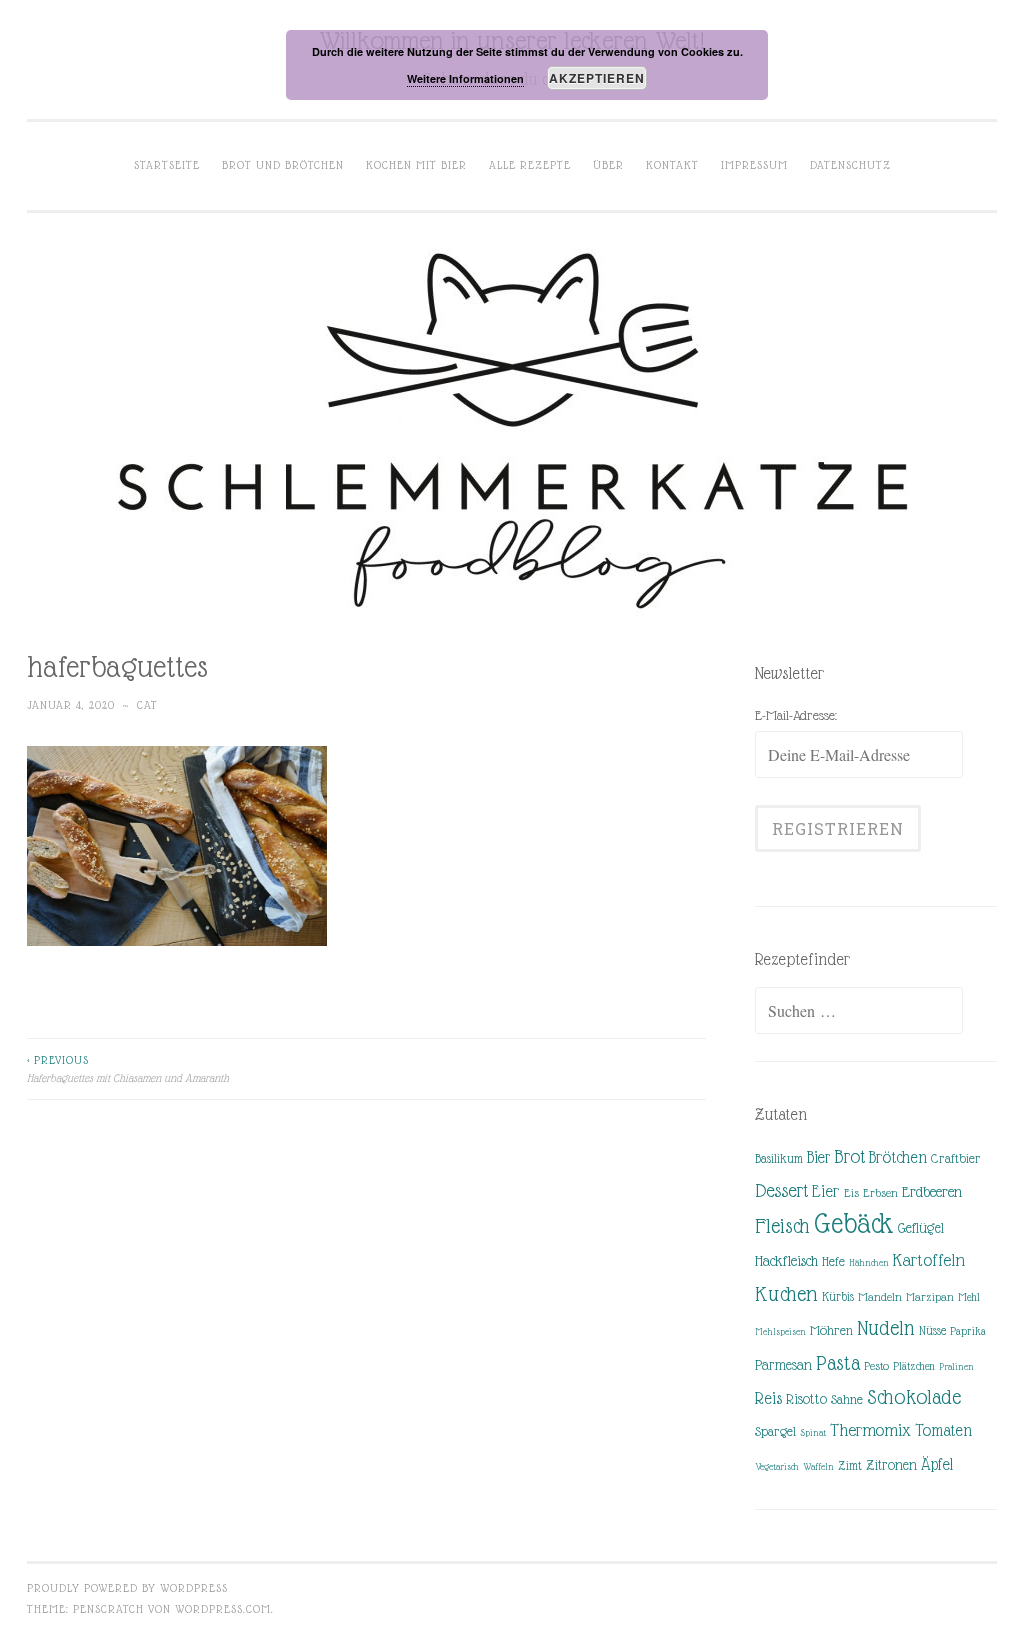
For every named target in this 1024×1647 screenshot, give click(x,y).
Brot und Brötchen (283, 165)
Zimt (850, 1466)
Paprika (968, 1331)
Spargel (775, 1431)
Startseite (167, 165)
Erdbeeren (932, 1191)
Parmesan (783, 1365)
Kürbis (838, 1297)
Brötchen (898, 1157)
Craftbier (956, 1158)
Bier (818, 1157)
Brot (849, 1156)
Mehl (969, 1297)
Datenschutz (850, 165)
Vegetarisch (777, 1466)
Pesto (876, 1366)
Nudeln (886, 1328)
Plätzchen (914, 1366)
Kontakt (672, 165)
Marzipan (930, 1297)
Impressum (754, 165)
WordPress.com (223, 1609)
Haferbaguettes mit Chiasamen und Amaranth (128, 1069)
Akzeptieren (597, 78)
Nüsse (932, 1331)
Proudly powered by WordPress (127, 1588)
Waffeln (818, 1466)
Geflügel (921, 1228)
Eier (826, 1191)
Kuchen (786, 1293)
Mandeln (880, 1297)
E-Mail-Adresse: (796, 715)
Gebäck (854, 1224)
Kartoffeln (929, 1260)
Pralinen (956, 1366)
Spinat (813, 1432)
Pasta (838, 1363)
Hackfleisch (786, 1260)
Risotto (806, 1399)
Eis (851, 1193)
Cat (147, 705)
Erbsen (880, 1193)
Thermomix (870, 1430)
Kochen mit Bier (416, 165)
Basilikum (779, 1158)
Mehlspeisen (780, 1331)
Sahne (847, 1399)
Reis (768, 1398)
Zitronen (891, 1465)
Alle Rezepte (530, 165)
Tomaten (943, 1430)
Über (608, 165)
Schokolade (914, 1397)
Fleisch (782, 1225)
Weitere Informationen (465, 78)
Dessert (781, 1190)
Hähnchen (869, 1262)
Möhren (831, 1330)
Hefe (833, 1261)
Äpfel (937, 1464)
